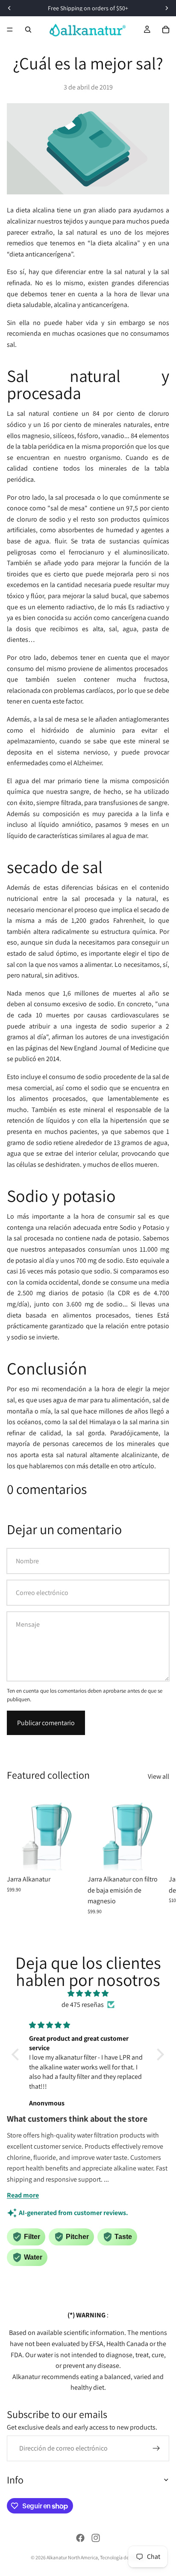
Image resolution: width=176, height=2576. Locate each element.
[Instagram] (96, 2538)
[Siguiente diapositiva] (160, 1855)
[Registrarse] (156, 2448)
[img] (88, 1994)
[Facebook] (80, 2538)
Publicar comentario (46, 1723)
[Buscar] (28, 30)
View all (158, 1776)
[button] (18, 2054)
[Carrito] (166, 30)
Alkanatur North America (72, 2557)
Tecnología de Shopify (123, 2557)
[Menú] (10, 30)
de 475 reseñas (83, 2005)
